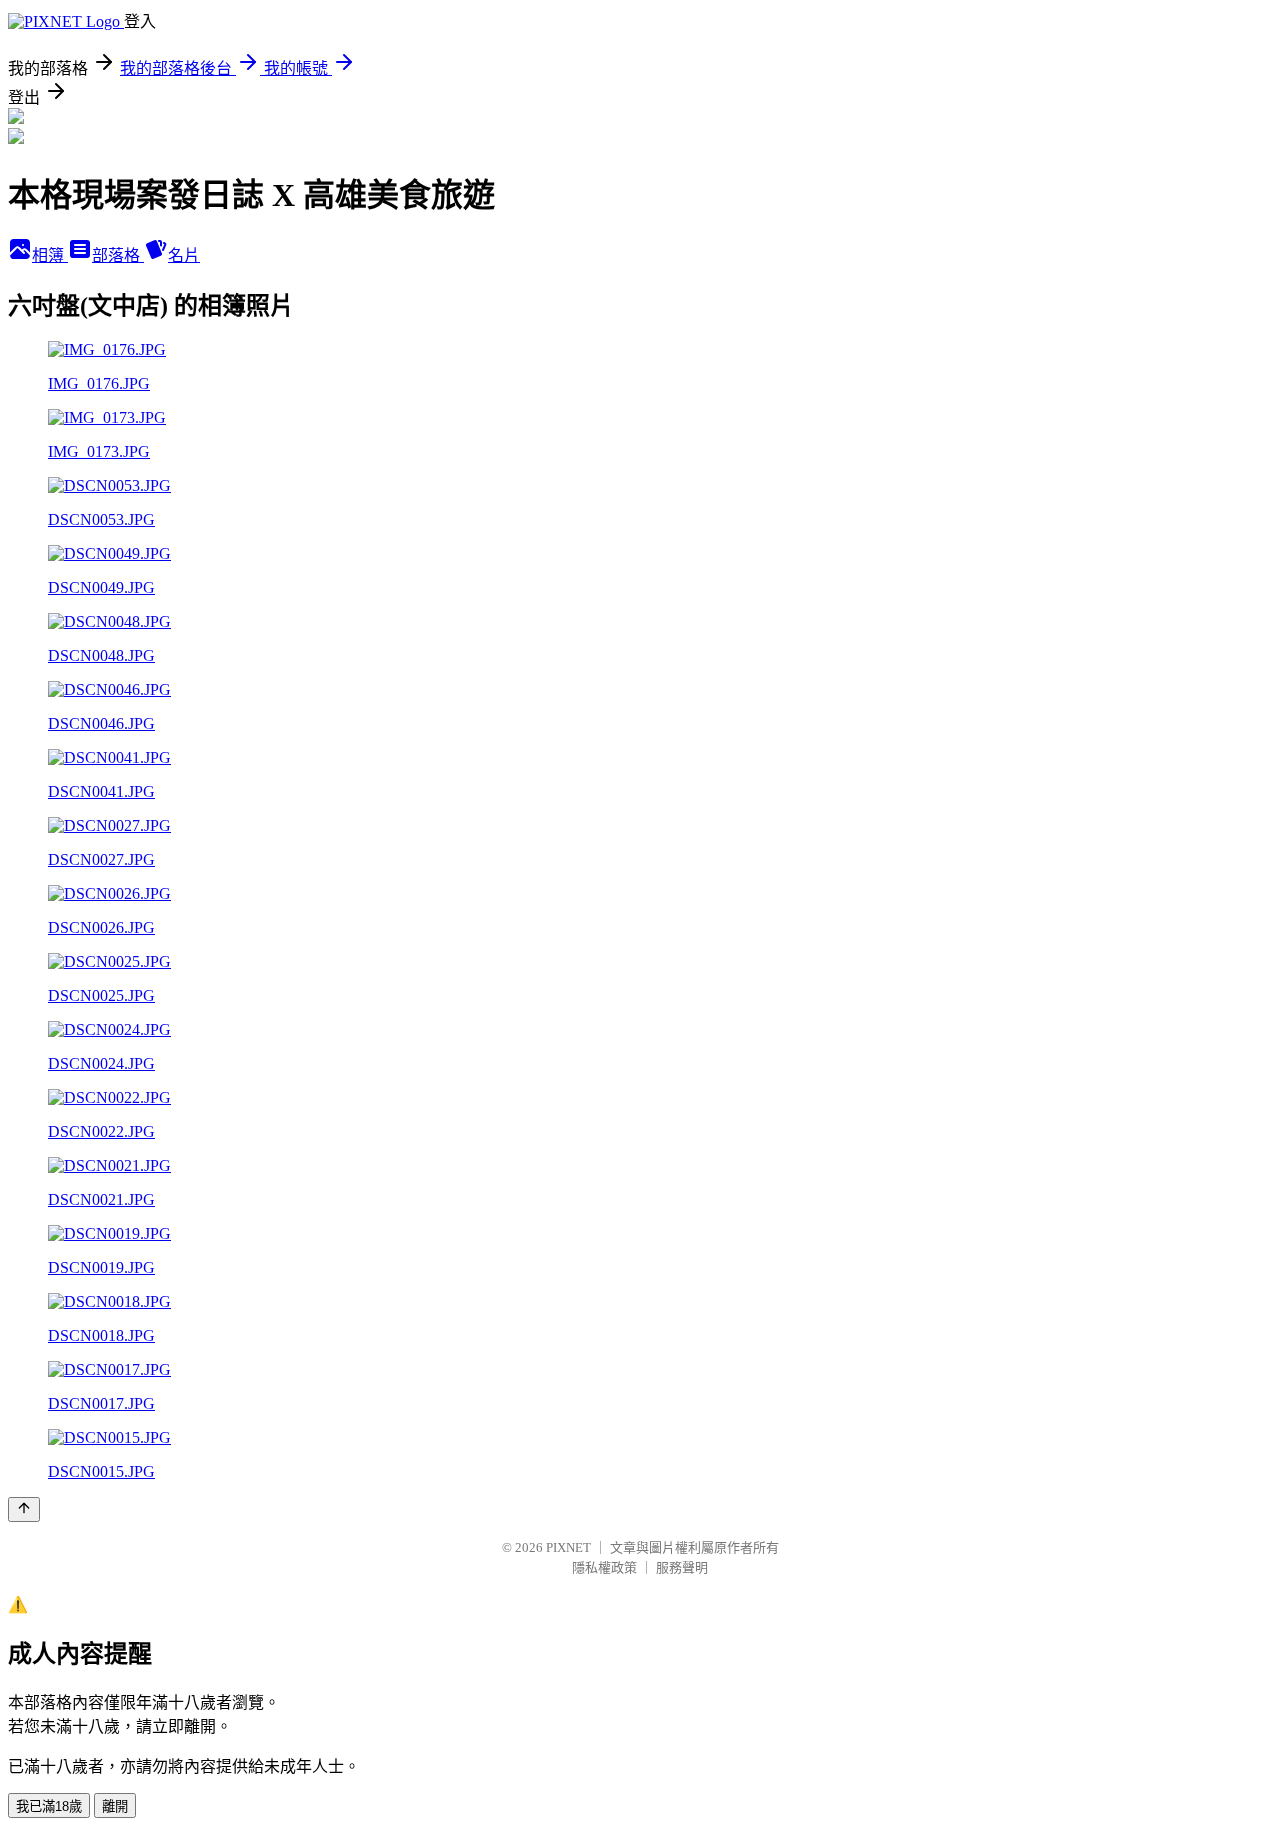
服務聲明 (682, 1567)
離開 (115, 1806)
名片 (184, 255)
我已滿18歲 (49, 1806)
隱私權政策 (604, 1567)
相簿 (50, 255)
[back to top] (24, 1509)
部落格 (118, 255)
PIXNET (568, 1547)
